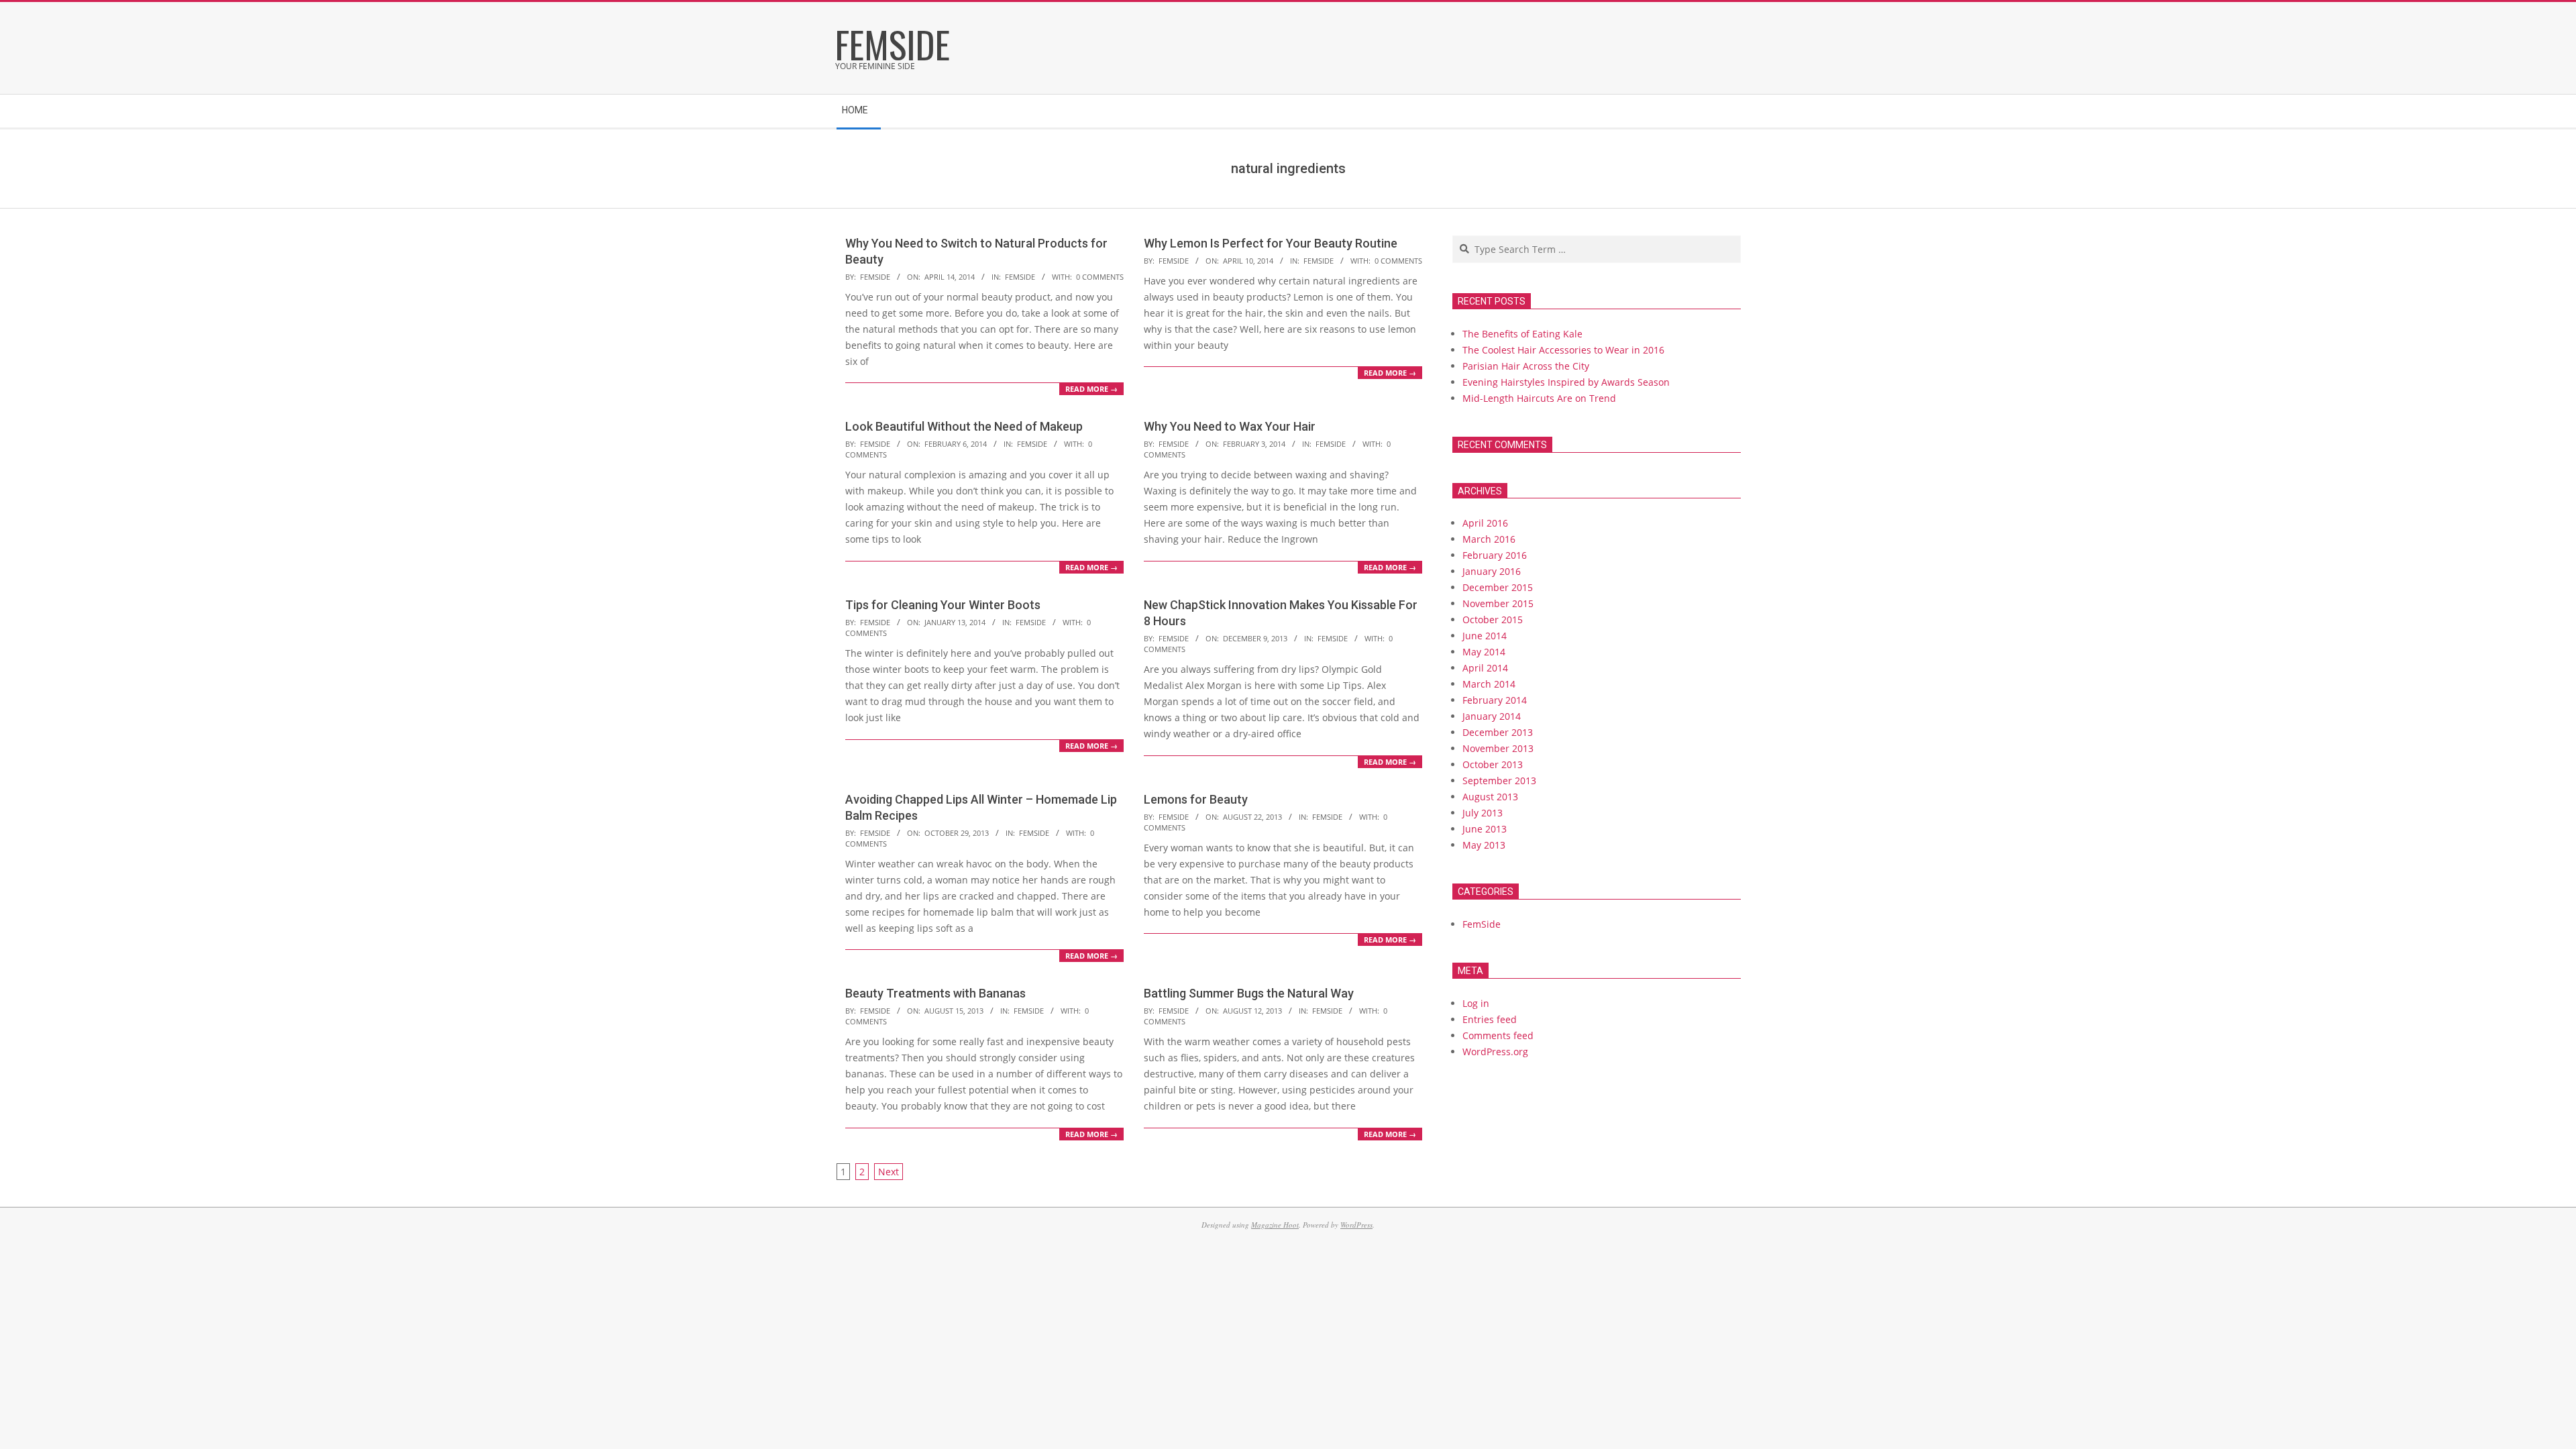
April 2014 (1485, 668)
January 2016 (1492, 571)
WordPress (1356, 1225)
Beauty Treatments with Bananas (935, 993)
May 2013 (1484, 845)
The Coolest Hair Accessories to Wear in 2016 (1563, 350)
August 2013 (1490, 797)
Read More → (1091, 389)
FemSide (1020, 277)
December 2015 (1498, 587)
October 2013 (1493, 764)
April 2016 (1485, 523)
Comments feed (1498, 1035)
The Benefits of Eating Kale (1522, 334)
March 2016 (1489, 539)
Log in (1476, 1003)
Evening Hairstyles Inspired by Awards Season (1566, 382)
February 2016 (1495, 555)
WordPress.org (1495, 1052)
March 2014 (1489, 684)
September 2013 (1499, 781)
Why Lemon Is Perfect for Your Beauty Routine (1271, 243)
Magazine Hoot (1275, 1225)
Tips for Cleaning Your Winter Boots (943, 605)
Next (889, 1172)
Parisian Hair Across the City (1526, 366)
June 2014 (1485, 636)
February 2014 (1495, 700)
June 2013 (1485, 829)
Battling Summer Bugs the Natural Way (1249, 993)
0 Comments (1100, 277)
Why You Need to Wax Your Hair (1230, 426)
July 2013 (1483, 813)
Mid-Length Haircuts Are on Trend (1539, 398)
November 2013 (1498, 748)
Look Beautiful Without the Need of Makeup (964, 426)
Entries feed (1490, 1019)
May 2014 (1484, 652)
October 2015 (1493, 620)
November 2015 (1498, 603)
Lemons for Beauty (1196, 799)
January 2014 (1492, 716)
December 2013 (1498, 732)
